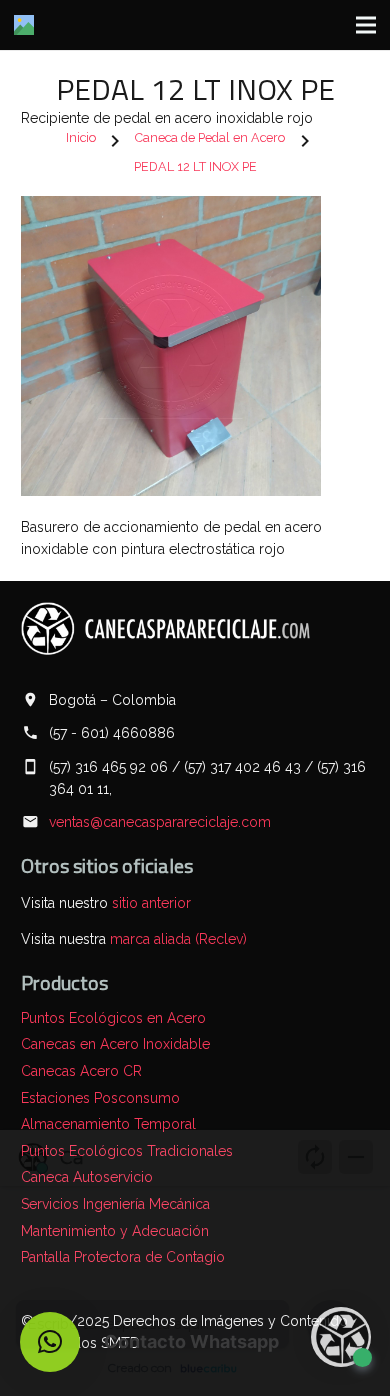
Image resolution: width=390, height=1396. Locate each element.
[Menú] (366, 25)
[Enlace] (24, 25)
